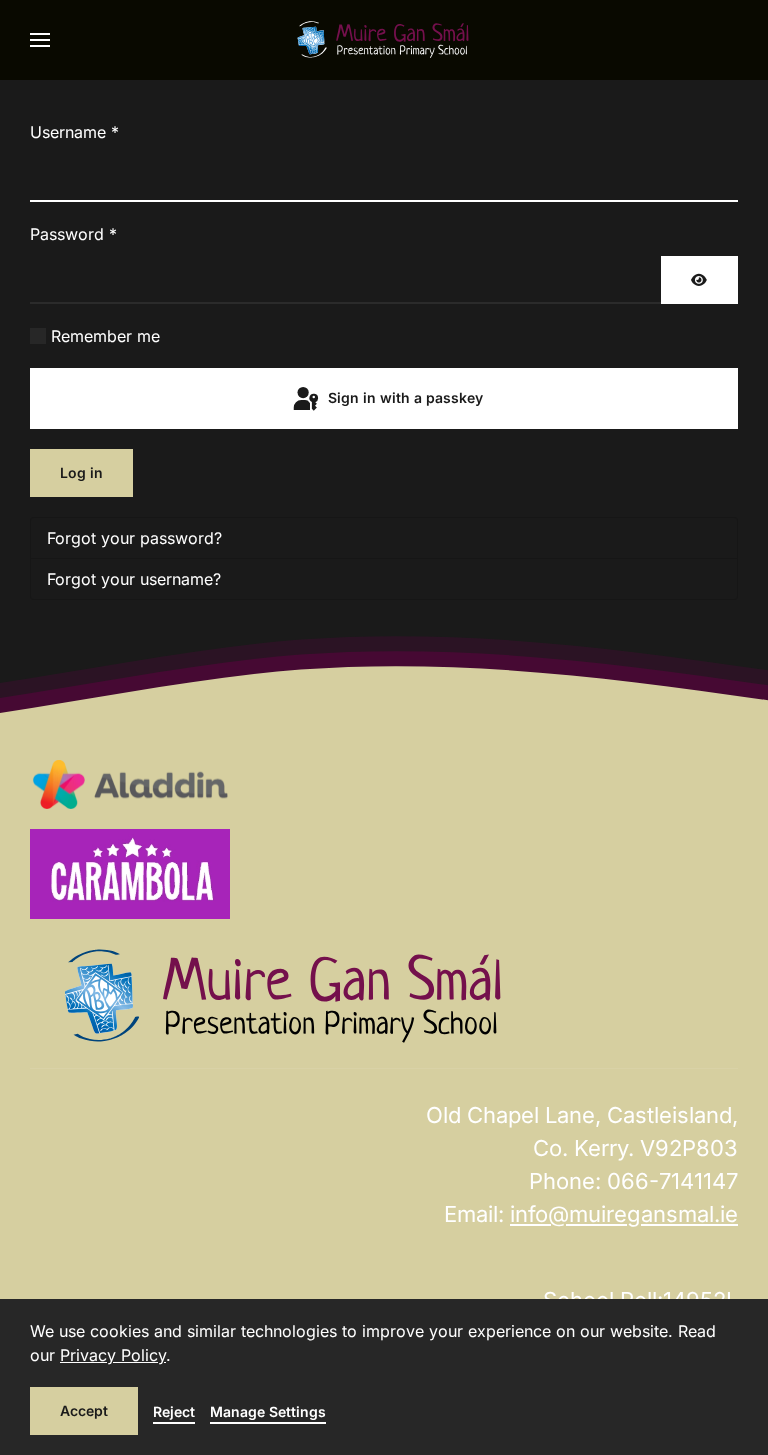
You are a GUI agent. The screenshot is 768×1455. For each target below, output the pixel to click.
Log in (81, 472)
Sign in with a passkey (403, 397)
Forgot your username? (134, 579)
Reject (174, 1411)
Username (74, 132)
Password (73, 234)
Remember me (105, 336)
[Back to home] (384, 40)
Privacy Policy (113, 1355)
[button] (40, 40)
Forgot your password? (134, 538)
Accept (84, 1410)
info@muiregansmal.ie (624, 1214)
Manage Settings (268, 1411)
